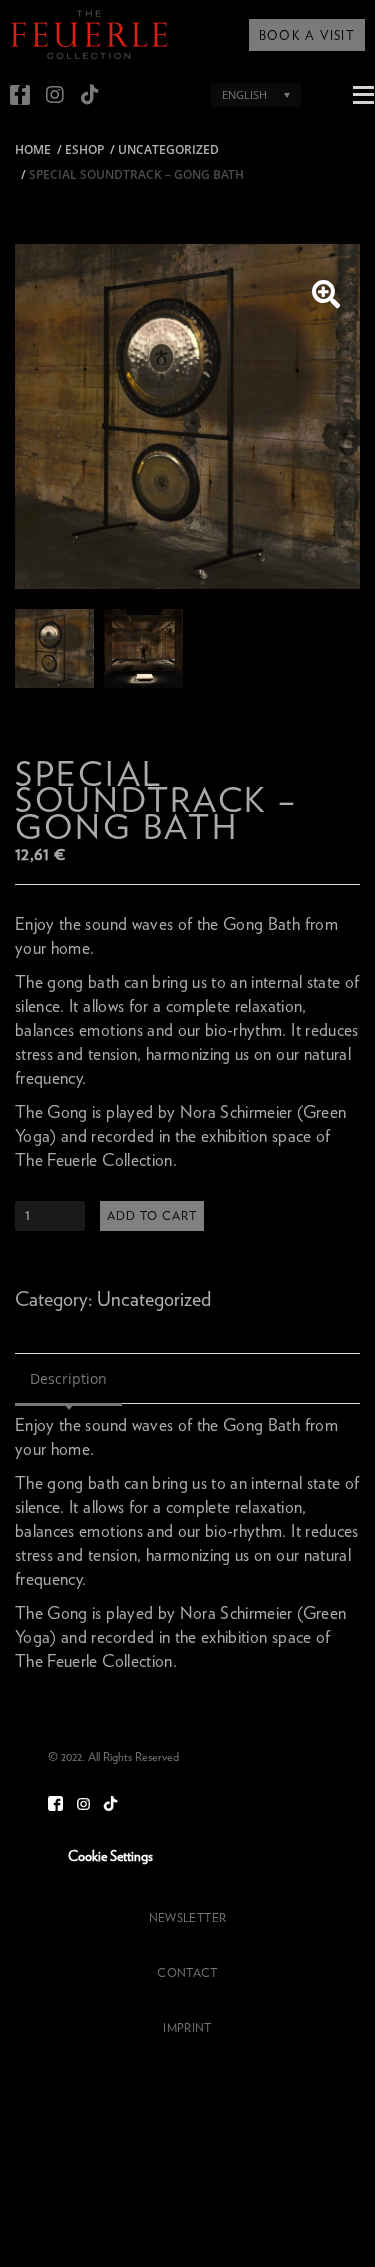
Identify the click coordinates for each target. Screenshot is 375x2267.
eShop (84, 149)
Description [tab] (68, 1378)
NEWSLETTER (187, 1918)
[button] (326, 295)
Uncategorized (168, 149)
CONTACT (187, 1973)
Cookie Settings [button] (110, 1857)
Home (33, 149)
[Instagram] (55, 95)
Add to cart (152, 1216)
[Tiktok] (90, 95)
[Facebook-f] (20, 95)
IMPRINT (187, 2028)
